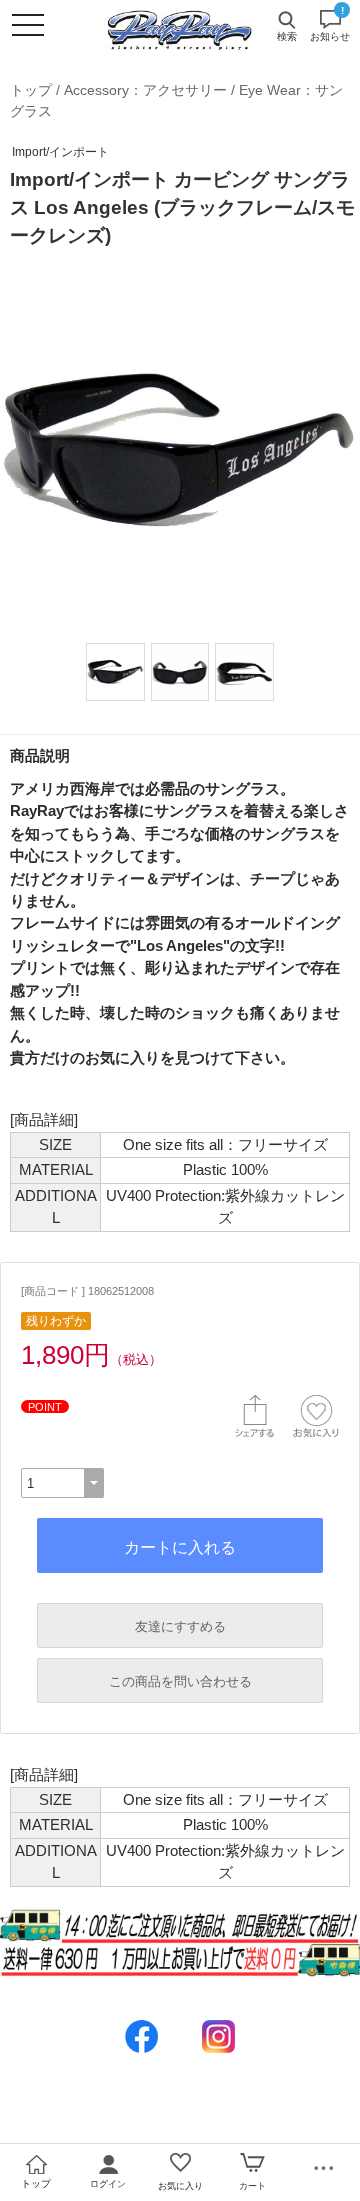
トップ (31, 90)
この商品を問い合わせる (180, 1681)
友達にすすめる (180, 1626)
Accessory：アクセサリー (145, 90)
